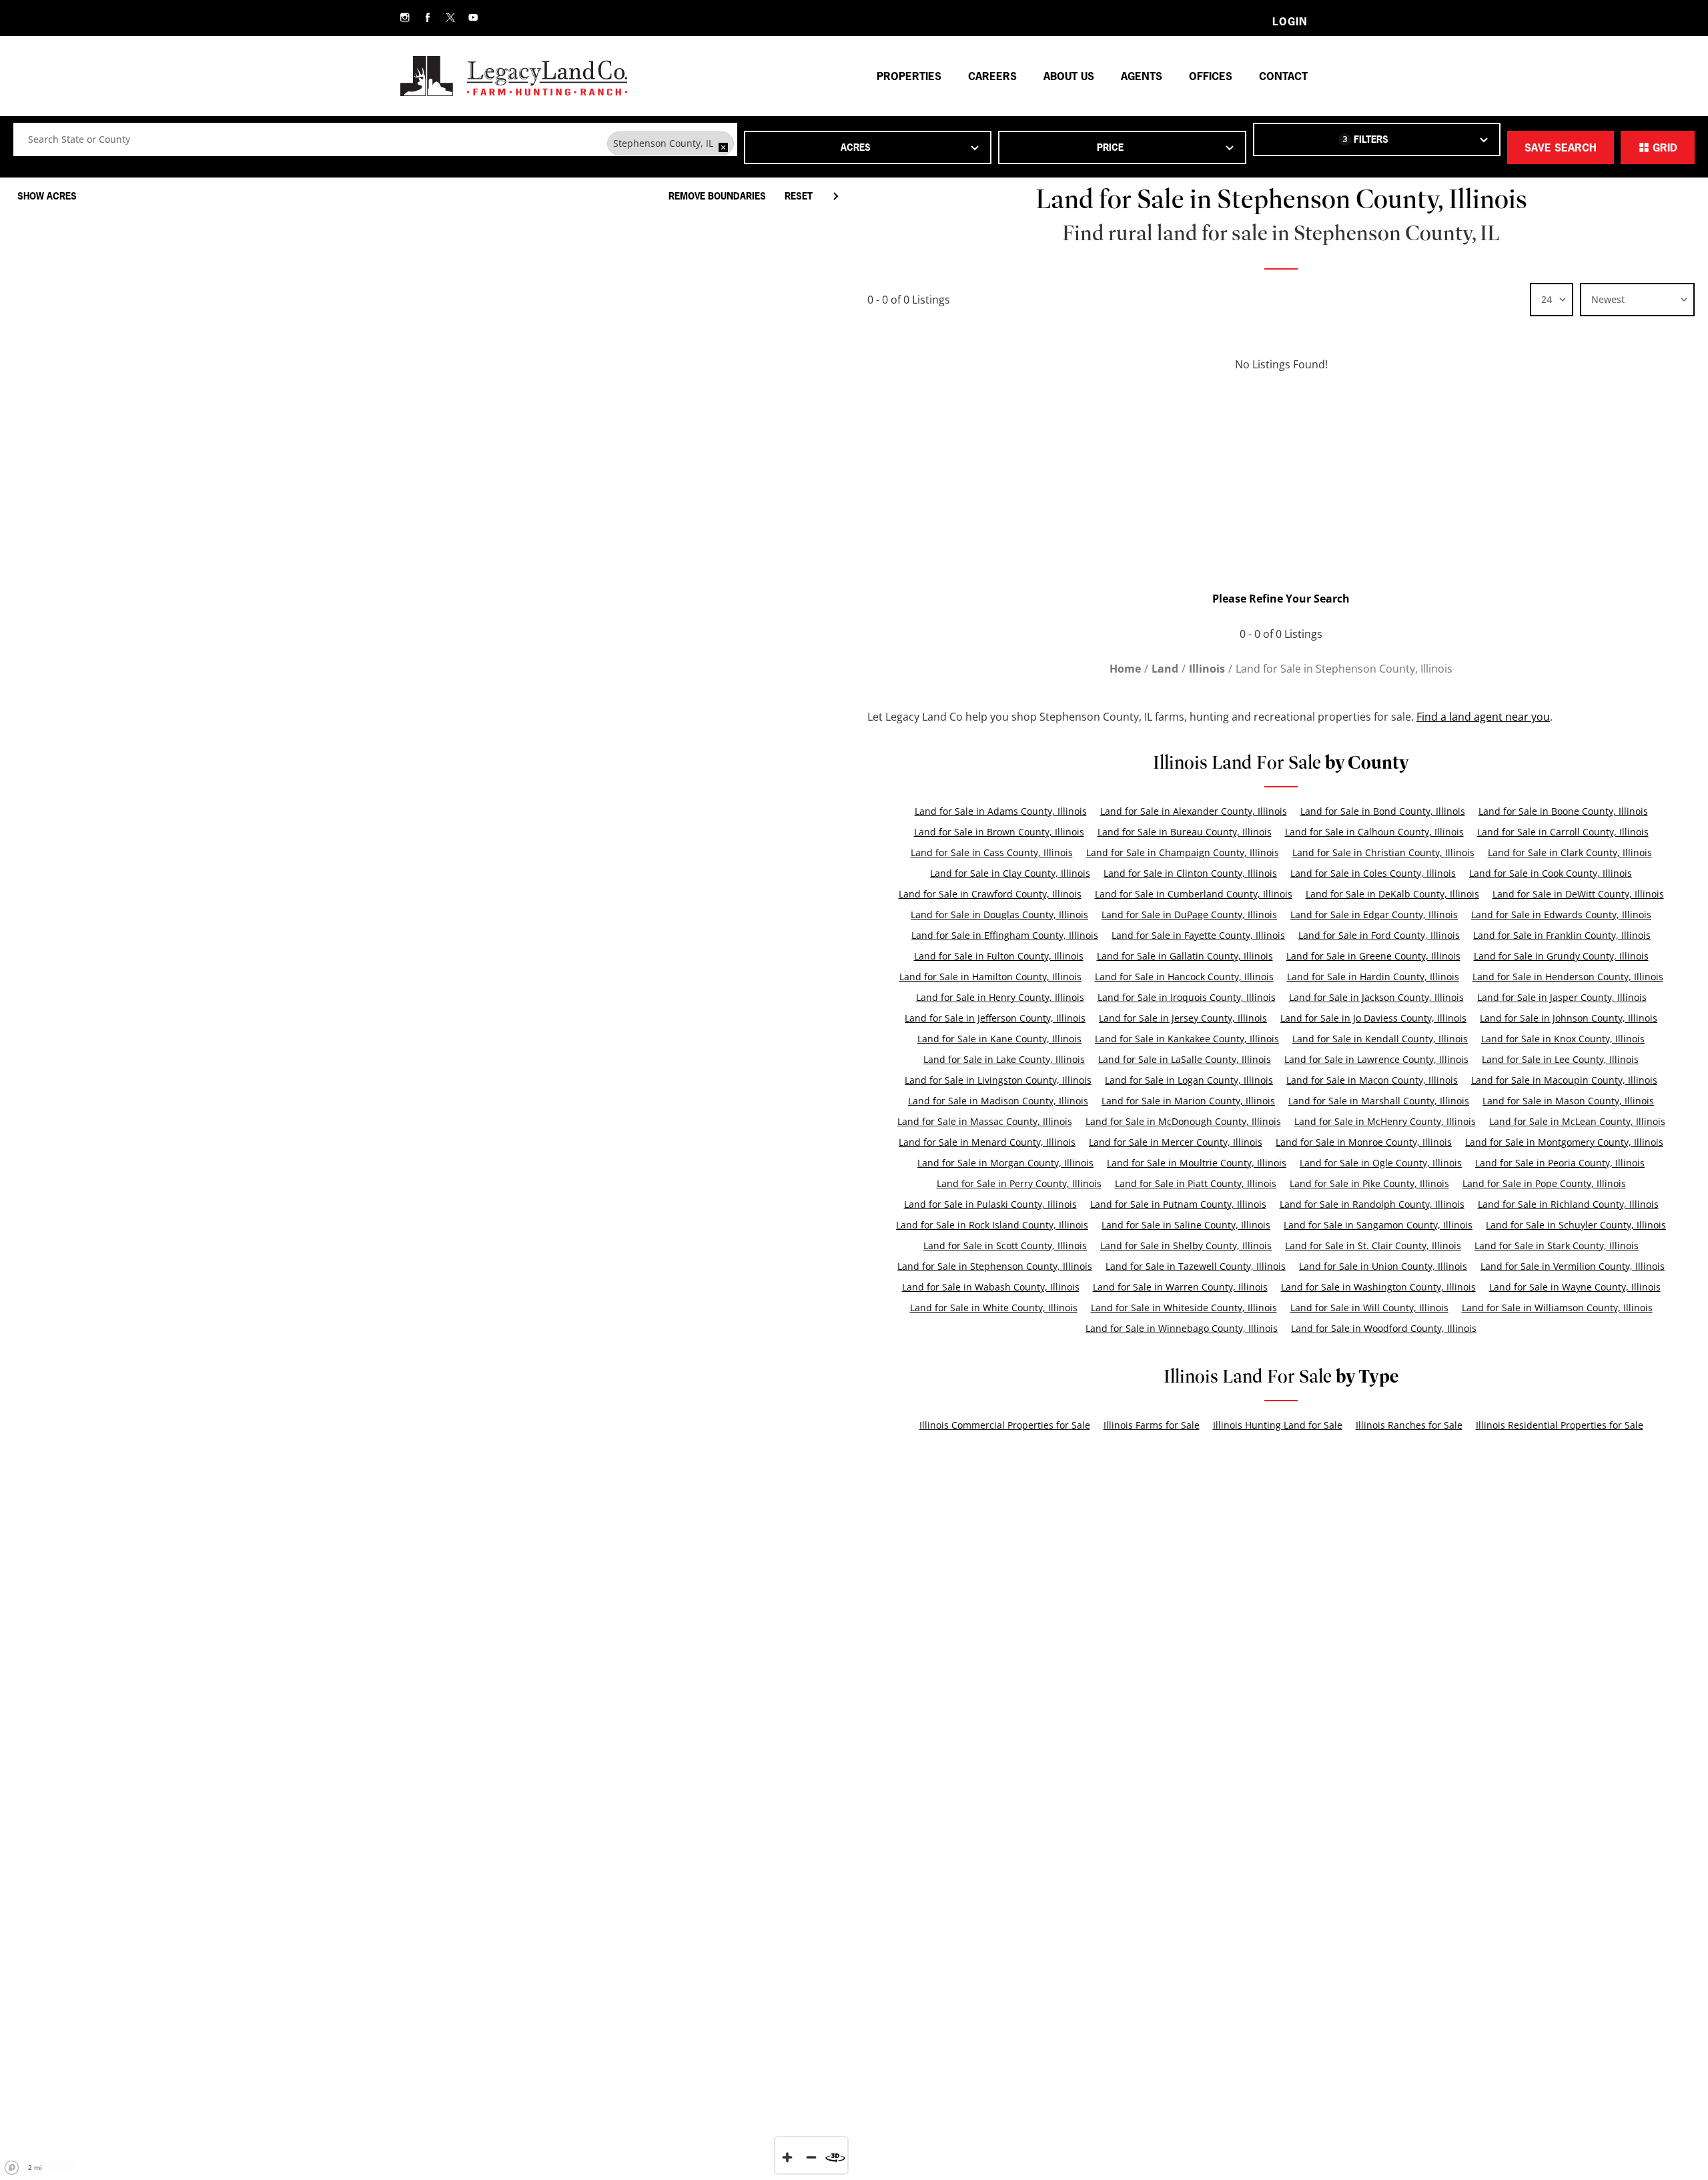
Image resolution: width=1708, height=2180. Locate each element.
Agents (1142, 76)
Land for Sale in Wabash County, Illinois (991, 1287)
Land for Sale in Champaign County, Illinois (1183, 852)
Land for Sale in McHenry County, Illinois (1385, 1121)
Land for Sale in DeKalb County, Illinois (1392, 894)
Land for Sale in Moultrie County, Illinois (1197, 1163)
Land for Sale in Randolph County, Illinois (1372, 1204)
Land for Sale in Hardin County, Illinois (1373, 977)
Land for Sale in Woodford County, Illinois (1384, 1328)
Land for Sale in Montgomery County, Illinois (1564, 1142)
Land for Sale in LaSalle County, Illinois (1185, 1059)
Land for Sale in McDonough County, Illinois (1183, 1121)
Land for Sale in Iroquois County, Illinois (1187, 997)
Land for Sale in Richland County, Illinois (1568, 1204)
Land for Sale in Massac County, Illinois (985, 1121)
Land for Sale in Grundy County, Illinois (1561, 956)
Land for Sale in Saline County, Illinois (1186, 1225)
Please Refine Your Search (1281, 599)
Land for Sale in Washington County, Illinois (1378, 1287)
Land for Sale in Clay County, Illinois (1010, 873)
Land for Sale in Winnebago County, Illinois (1182, 1328)
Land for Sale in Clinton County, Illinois (1190, 873)
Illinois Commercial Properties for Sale (1005, 1425)
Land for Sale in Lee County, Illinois (1560, 1059)
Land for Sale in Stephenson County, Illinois (995, 1266)
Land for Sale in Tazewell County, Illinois (1196, 1266)
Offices (1211, 76)
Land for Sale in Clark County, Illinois (1570, 852)
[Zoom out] (811, 2157)
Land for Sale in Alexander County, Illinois (1194, 811)
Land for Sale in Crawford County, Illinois (990, 894)
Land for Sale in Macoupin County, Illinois (1564, 1080)
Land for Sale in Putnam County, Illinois (1178, 1204)
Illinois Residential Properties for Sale (1560, 1425)
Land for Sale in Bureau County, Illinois (1185, 832)
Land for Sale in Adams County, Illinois (1001, 811)
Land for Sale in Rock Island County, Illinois (992, 1225)
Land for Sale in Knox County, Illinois (1563, 1039)
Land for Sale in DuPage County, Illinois (1189, 915)
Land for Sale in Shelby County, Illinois (1186, 1245)
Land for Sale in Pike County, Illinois (1369, 1183)
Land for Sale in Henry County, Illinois (1000, 997)
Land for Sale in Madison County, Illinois (998, 1101)
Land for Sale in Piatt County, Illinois (1196, 1183)
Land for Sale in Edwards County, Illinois (1561, 915)
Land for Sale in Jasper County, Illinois (1562, 997)
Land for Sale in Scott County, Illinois (1005, 1245)
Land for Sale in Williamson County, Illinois (1557, 1308)
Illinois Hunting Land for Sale (1278, 1425)
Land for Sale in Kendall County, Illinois (1380, 1039)
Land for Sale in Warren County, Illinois (1180, 1287)
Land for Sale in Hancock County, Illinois (1184, 977)
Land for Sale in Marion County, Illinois (1188, 1101)
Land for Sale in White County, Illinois (994, 1308)
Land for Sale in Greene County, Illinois (1373, 956)
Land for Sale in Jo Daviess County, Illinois (1373, 1018)
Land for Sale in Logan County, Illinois (1189, 1080)
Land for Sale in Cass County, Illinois (992, 852)
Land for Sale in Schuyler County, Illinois (1576, 1225)
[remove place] (723, 147)
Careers (992, 76)
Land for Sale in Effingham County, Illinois (1005, 935)
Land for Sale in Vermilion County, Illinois (1573, 1266)
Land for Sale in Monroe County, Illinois (1364, 1142)
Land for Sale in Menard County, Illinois (987, 1142)
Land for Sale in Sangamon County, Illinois (1378, 1225)
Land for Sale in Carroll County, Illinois (1563, 832)
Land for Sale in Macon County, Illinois (1372, 1080)
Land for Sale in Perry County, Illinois (1019, 1183)
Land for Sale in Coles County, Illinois (1373, 873)
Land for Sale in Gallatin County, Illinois (1185, 956)
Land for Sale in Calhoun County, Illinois (1374, 832)
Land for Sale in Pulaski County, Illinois (990, 1204)
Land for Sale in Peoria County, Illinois (1560, 1163)
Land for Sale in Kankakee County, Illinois (1187, 1039)
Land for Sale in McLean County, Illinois (1577, 1121)
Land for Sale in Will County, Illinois (1369, 1308)
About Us (1069, 76)
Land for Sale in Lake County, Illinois (1004, 1059)
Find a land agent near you (1483, 717)
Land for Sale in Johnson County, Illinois (1569, 1018)
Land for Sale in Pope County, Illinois (1544, 1183)
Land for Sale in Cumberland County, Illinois (1194, 894)
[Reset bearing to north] (835, 2157)
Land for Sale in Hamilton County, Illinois (990, 977)
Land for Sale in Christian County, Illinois (1383, 852)
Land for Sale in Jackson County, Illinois (1376, 997)
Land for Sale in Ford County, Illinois (1379, 935)
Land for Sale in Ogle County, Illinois (1381, 1163)
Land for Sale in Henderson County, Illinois (1568, 977)
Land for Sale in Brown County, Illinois (999, 832)
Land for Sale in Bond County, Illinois (1383, 811)
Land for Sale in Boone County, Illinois (1563, 811)
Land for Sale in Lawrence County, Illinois (1376, 1059)
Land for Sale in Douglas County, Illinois (999, 915)
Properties (909, 76)
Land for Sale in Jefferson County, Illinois (995, 1018)
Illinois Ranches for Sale (1409, 1425)
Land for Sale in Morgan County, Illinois (1005, 1163)
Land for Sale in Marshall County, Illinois (1379, 1101)
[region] (427, 1175)
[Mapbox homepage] (12, 2168)
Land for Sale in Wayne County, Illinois (1575, 1287)
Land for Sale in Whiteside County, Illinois (1184, 1308)
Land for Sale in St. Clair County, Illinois (1373, 1245)
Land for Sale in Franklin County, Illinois (1562, 935)
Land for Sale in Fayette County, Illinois (1198, 935)
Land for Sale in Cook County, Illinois (1551, 873)
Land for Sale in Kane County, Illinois (999, 1039)
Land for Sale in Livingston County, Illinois (998, 1080)
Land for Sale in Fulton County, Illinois (999, 956)
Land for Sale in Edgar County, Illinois (1374, 915)
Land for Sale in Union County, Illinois (1383, 1266)
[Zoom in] (787, 2157)
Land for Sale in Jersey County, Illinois (1183, 1018)
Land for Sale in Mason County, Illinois (1568, 1101)
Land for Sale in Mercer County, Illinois (1176, 1142)
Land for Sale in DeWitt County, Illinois (1578, 894)
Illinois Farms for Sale (1152, 1425)
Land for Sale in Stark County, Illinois (1557, 1245)
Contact (1283, 76)
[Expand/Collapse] (835, 196)
